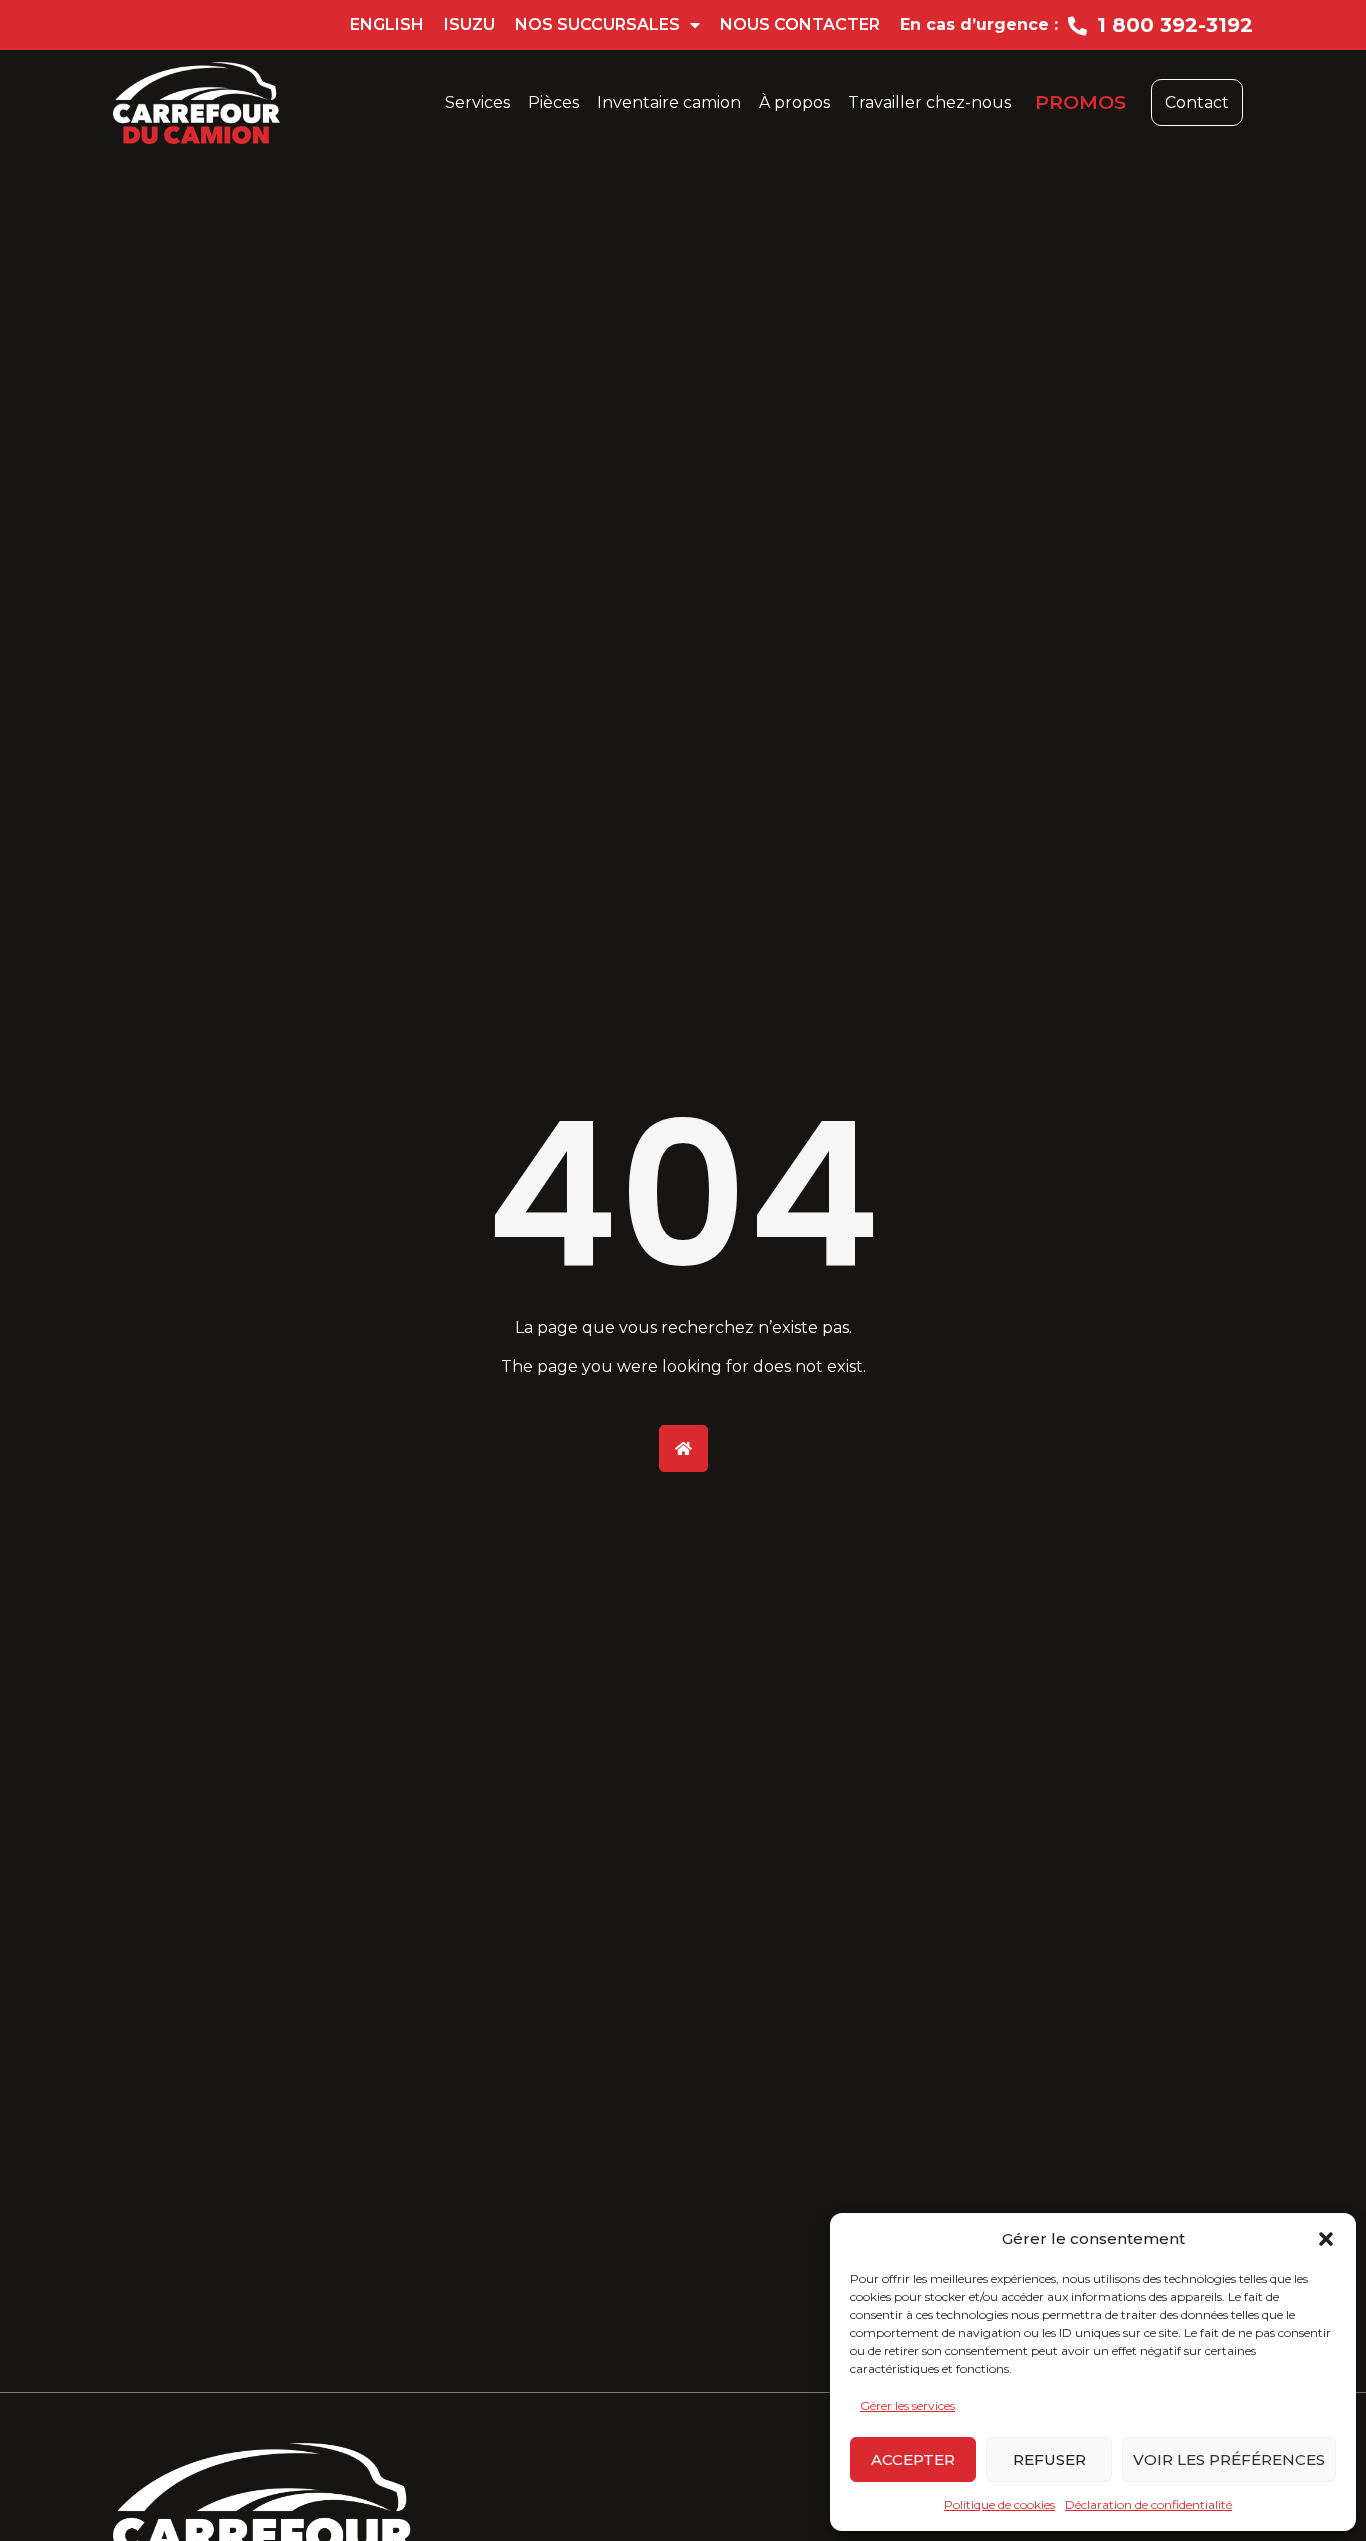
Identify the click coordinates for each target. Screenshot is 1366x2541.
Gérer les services (907, 2405)
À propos (794, 102)
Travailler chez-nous (929, 102)
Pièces (553, 102)
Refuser (1049, 2459)
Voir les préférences (1229, 2459)
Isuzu (469, 24)
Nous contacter (800, 24)
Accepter (913, 2459)
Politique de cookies (999, 2504)
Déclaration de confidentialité (1148, 2504)
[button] (1326, 2239)
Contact (1197, 102)
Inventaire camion (669, 102)
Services (477, 102)
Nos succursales (597, 24)
